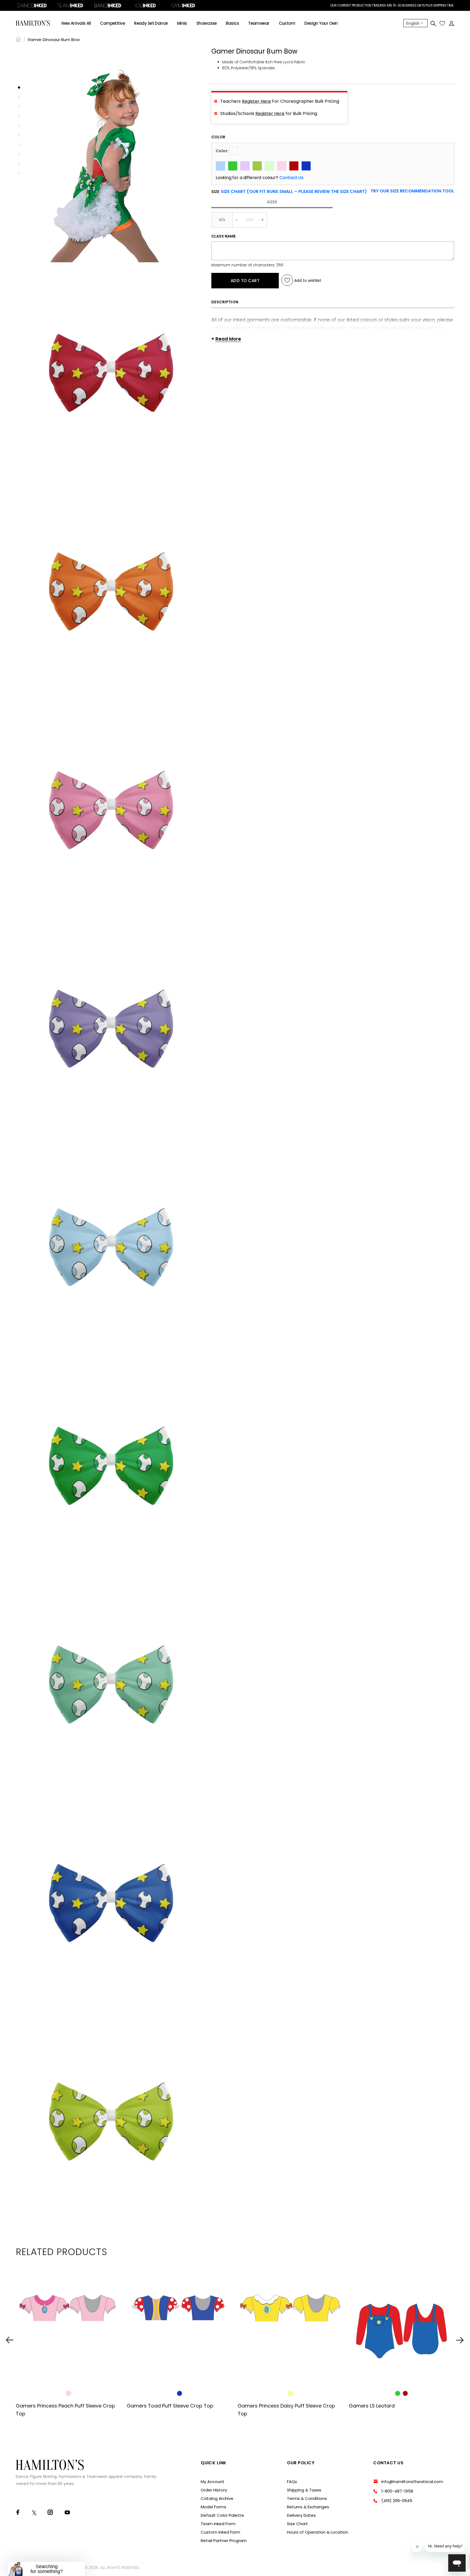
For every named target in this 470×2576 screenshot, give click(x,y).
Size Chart (297, 2524)
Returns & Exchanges (308, 2507)
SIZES (272, 202)
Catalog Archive (217, 2498)
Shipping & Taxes (304, 2490)
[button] (412, 191)
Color (218, 137)
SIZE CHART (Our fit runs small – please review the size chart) (294, 191)
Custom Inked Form (220, 2532)
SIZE (289, 192)
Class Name (223, 236)
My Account (213, 2482)
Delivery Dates (301, 2515)
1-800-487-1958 (397, 2491)
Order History (214, 2490)
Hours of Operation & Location (318, 2532)
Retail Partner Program (224, 2541)
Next (460, 2340)
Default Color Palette (222, 2515)
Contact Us (291, 178)
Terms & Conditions (307, 2498)
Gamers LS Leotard (372, 2406)
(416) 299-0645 (397, 2501)
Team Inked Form (218, 2524)
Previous (10, 2340)
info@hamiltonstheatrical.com (412, 2482)
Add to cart (245, 280)
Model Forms (214, 2507)
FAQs (292, 2482)
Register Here (256, 101)
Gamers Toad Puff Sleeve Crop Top (170, 2406)
